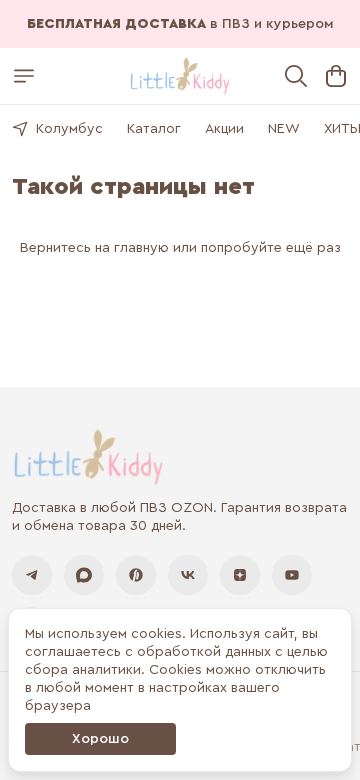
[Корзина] (336, 76)
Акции (224, 129)
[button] (32, 575)
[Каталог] (24, 76)
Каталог (154, 129)
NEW (284, 129)
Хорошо (100, 739)
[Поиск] (296, 76)
